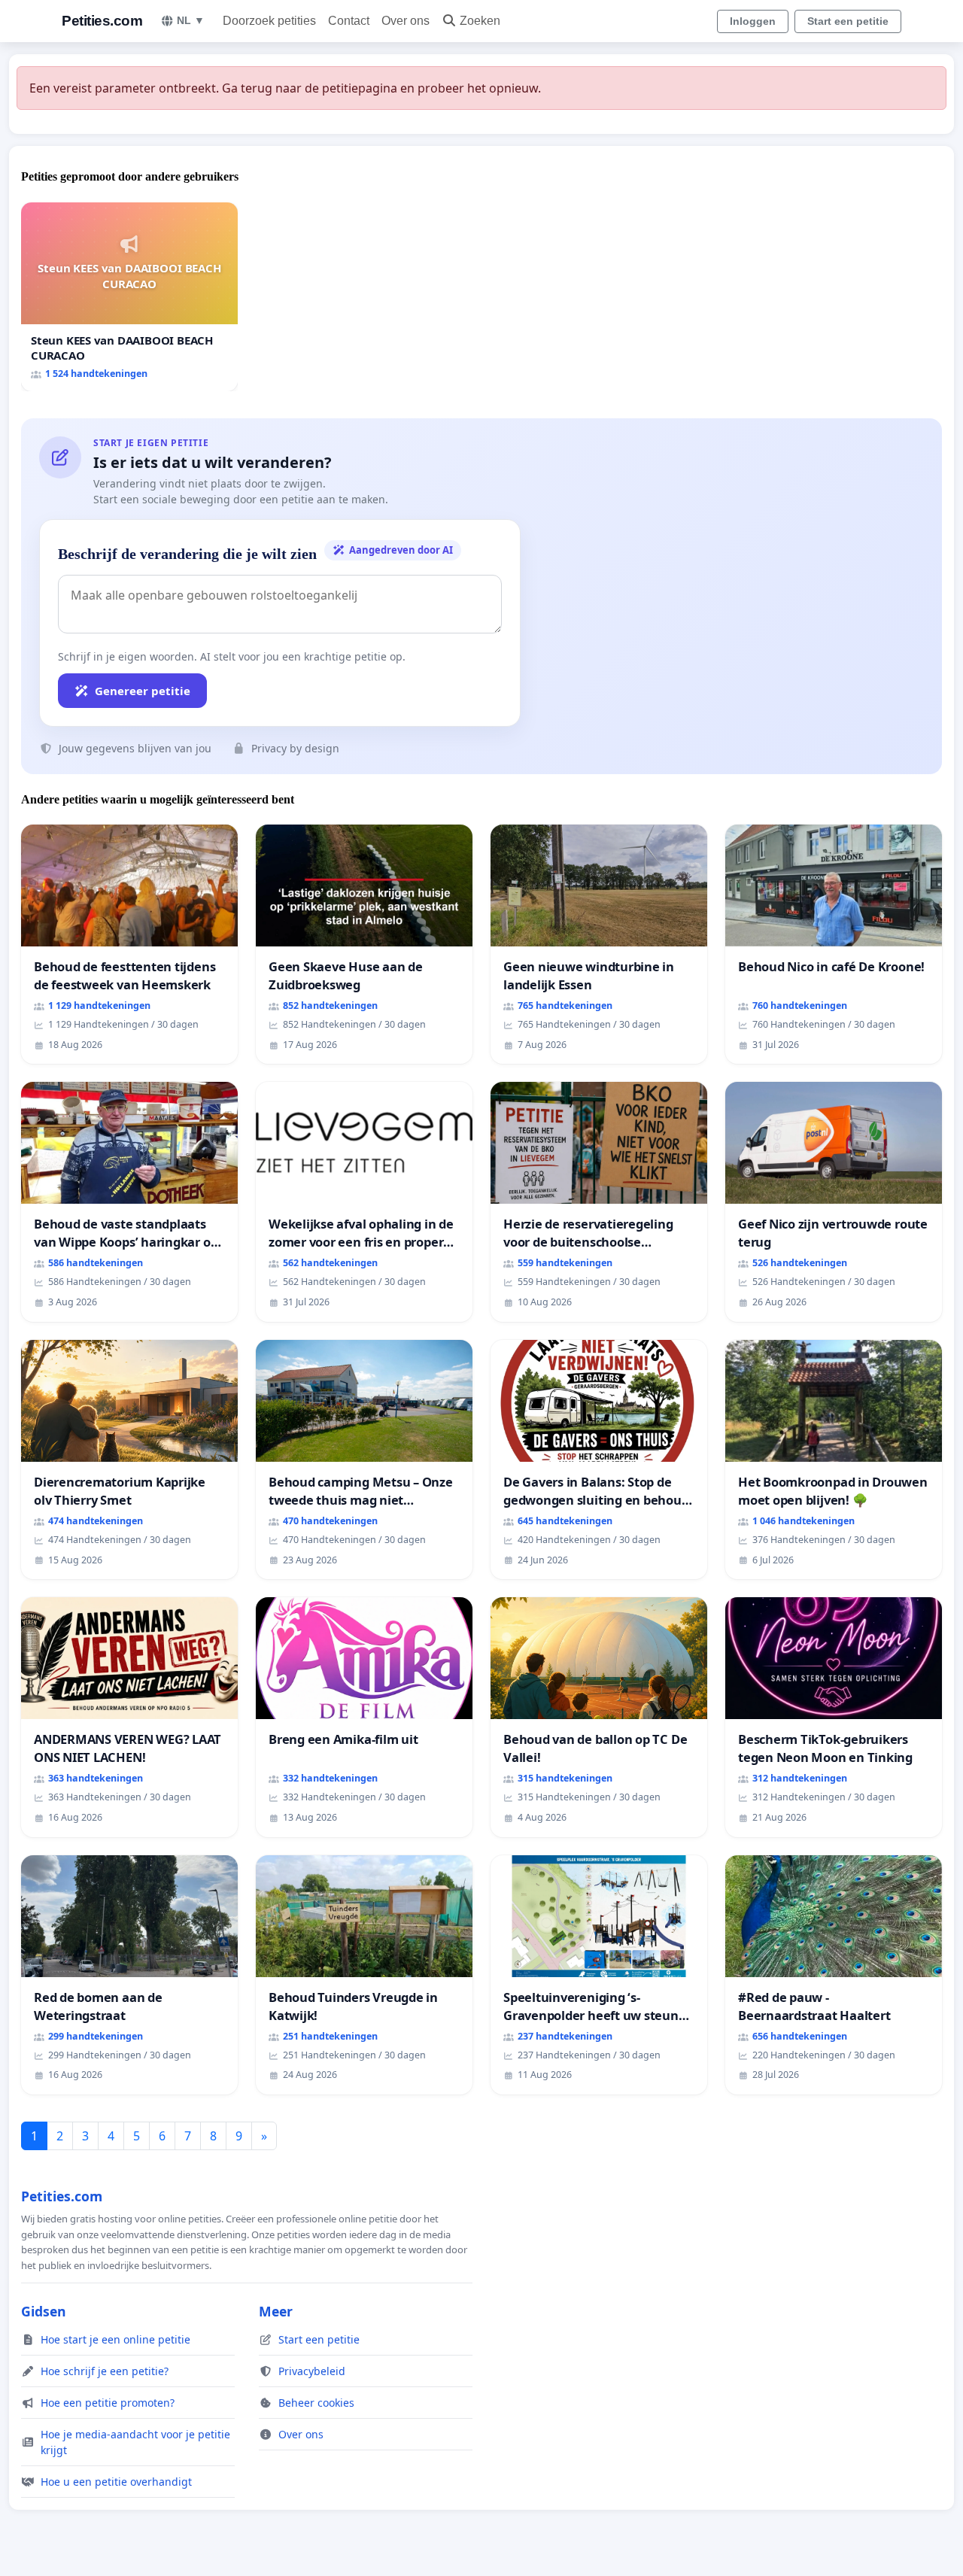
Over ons (406, 21)
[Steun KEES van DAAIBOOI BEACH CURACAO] (129, 297)
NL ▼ (191, 20)
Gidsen (44, 2311)
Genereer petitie (143, 691)
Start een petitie (848, 21)
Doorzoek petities (269, 21)
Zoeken (480, 21)
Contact (349, 21)
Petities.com (102, 21)
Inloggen (753, 21)
